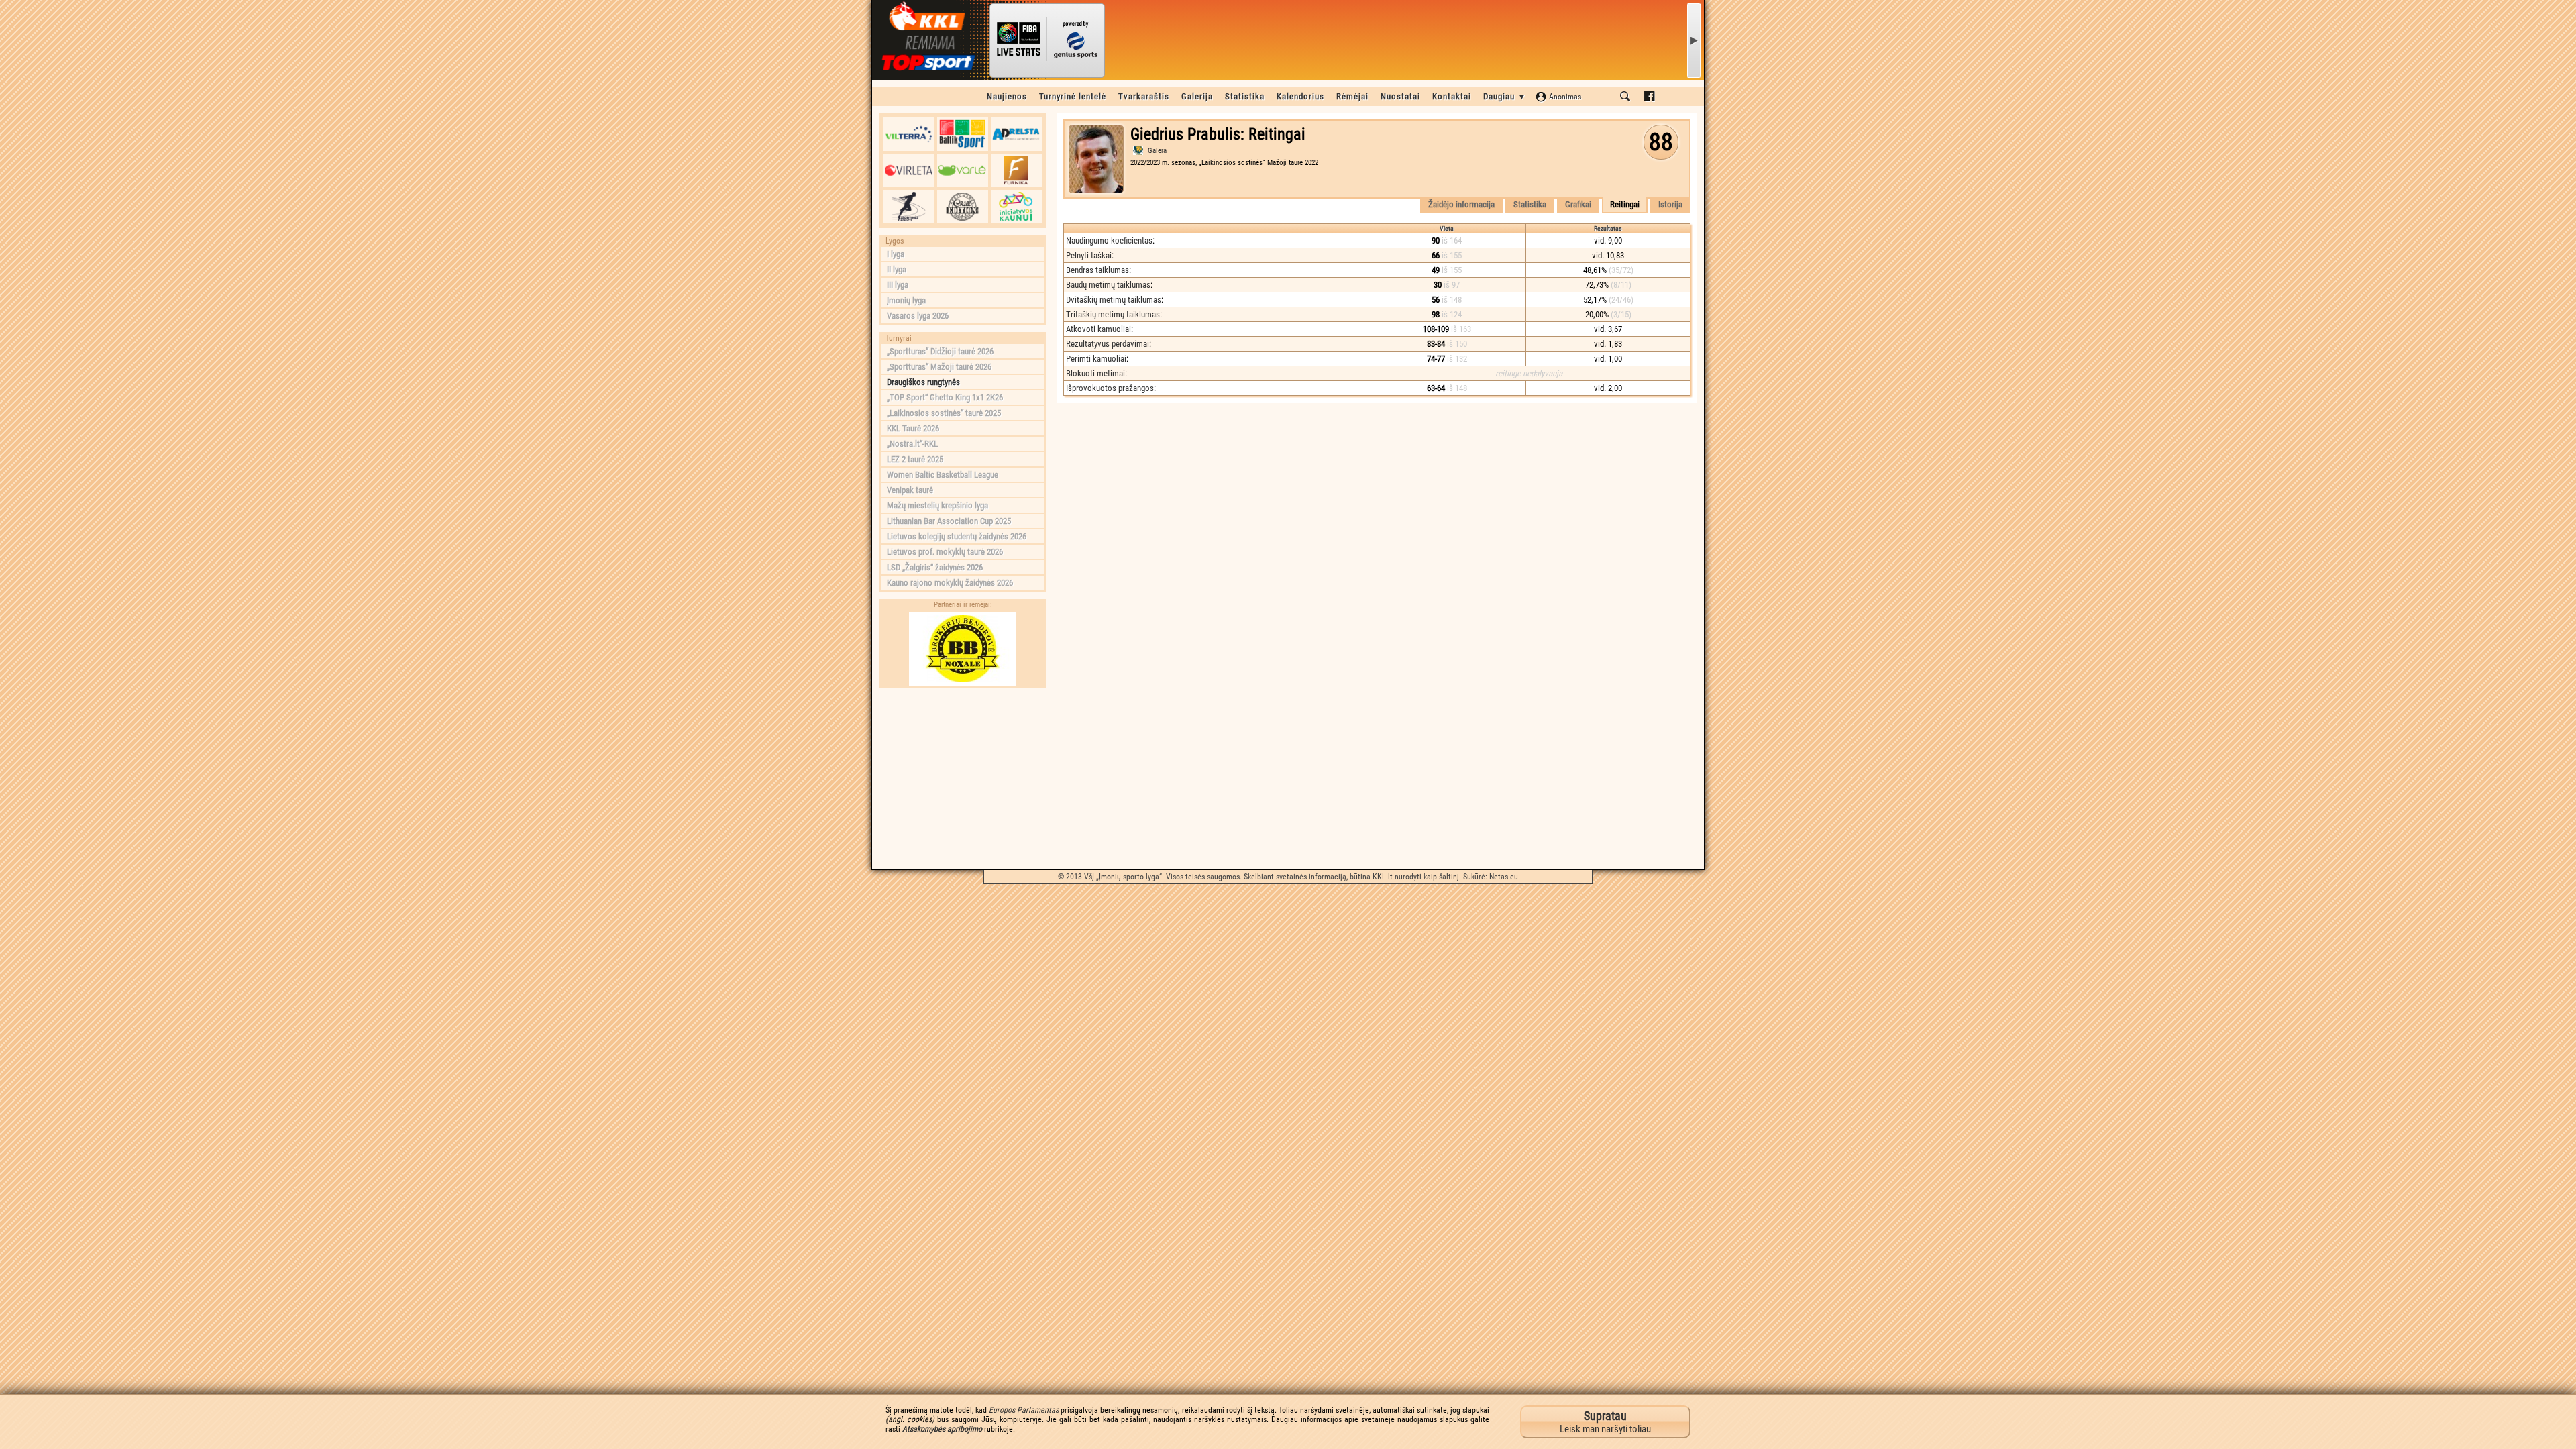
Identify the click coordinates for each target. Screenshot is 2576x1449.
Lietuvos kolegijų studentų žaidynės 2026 (957, 536)
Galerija (1197, 96)
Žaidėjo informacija (1461, 204)
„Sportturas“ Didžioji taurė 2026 (940, 351)
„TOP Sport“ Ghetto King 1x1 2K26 (945, 397)
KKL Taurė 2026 (913, 428)
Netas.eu (1504, 877)
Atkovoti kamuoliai (1098, 329)
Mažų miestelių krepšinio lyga (937, 505)
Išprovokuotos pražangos (1110, 388)
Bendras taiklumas (1097, 270)
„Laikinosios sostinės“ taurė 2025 (944, 413)
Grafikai (1578, 204)
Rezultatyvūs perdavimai (1108, 344)
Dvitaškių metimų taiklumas (1114, 300)
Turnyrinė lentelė (1073, 96)
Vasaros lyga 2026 (918, 316)
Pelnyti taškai (1089, 255)
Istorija (1670, 204)
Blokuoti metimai (1095, 373)
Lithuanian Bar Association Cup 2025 (949, 521)
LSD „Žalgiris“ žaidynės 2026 (935, 567)
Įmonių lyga (906, 300)
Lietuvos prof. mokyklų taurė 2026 (945, 552)
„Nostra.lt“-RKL (912, 444)
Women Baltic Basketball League (943, 475)
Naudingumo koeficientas (1109, 240)
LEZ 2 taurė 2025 (915, 459)
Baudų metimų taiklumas (1108, 285)
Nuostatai (1400, 96)
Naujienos (1007, 96)
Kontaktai (1452, 96)
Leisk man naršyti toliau (1605, 1422)
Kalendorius (1300, 96)
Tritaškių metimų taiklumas (1113, 314)
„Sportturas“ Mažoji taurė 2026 (939, 367)
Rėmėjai (1352, 96)
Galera (1157, 151)
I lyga (896, 254)
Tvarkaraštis (1144, 96)
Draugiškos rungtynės (923, 382)
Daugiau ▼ (1505, 96)
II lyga (897, 269)
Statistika (1245, 96)
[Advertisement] (963, 779)
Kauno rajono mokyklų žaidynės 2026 (950, 583)
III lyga (898, 285)
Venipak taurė (910, 490)
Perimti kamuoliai (1096, 359)
